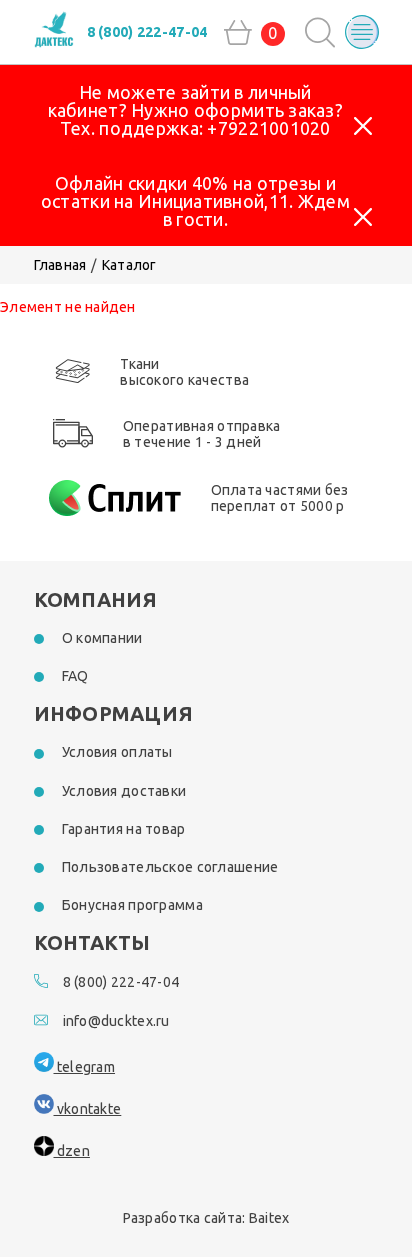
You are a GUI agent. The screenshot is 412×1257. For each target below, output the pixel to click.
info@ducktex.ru (116, 1021)
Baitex (269, 1218)
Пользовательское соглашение (170, 867)
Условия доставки (124, 791)
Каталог (129, 265)
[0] (238, 32)
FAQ (75, 676)
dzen (72, 1151)
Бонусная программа (132, 905)
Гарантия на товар (124, 829)
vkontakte (88, 1109)
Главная (60, 265)
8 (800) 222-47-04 (147, 32)
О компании (102, 638)
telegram (85, 1067)
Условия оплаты (117, 752)
